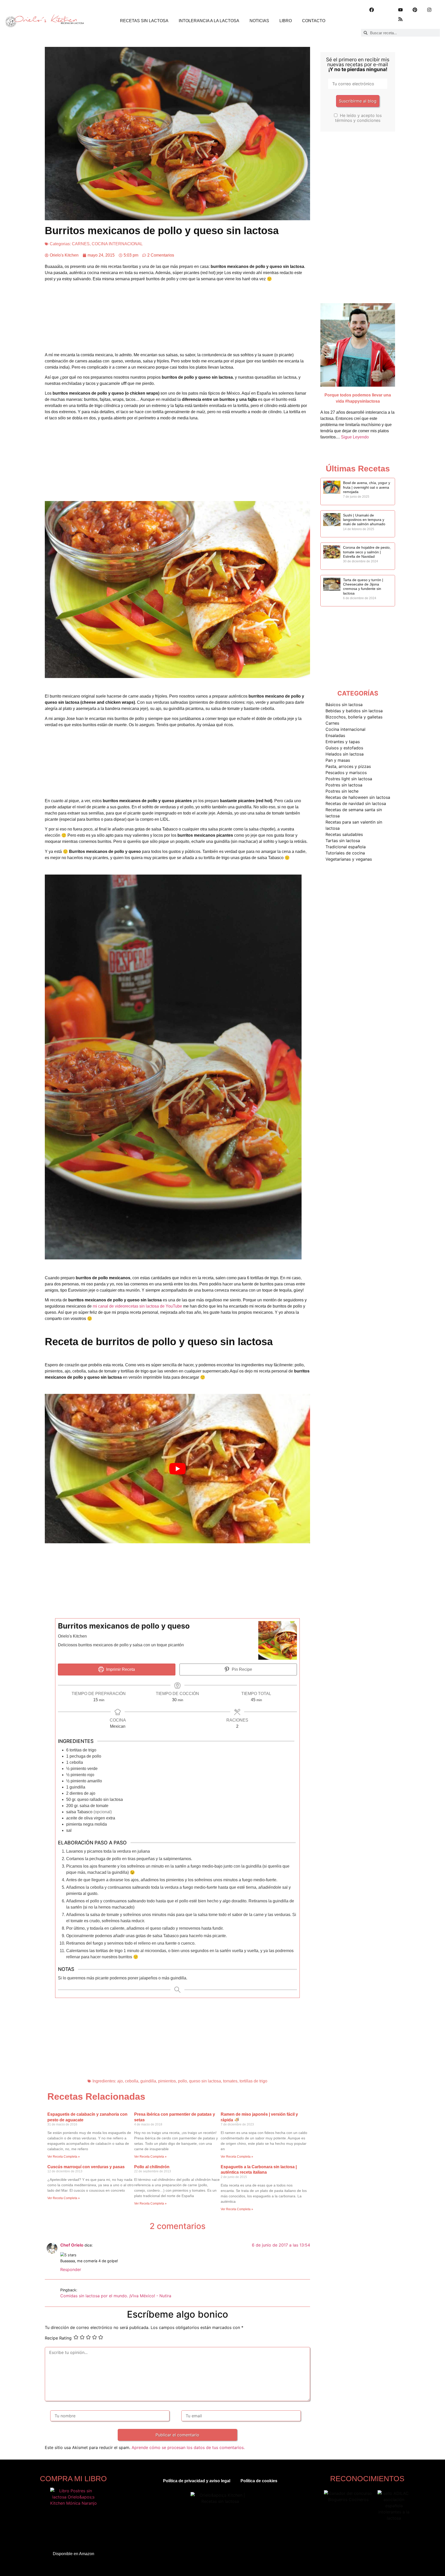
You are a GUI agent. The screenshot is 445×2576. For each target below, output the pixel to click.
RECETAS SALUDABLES (344, 834)
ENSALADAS (335, 735)
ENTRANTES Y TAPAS (343, 742)
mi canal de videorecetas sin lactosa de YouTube (137, 1306)
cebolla (132, 2081)
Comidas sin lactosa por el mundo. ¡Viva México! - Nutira (116, 2296)
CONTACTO (314, 21)
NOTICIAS (259, 21)
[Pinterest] (415, 10)
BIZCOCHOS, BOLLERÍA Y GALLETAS (354, 717)
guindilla (148, 2081)
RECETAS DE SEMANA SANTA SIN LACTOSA (354, 813)
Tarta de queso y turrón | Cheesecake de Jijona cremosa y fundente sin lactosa (363, 587)
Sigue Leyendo (355, 437)
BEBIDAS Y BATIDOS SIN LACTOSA (354, 711)
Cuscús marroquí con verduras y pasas (86, 2167)
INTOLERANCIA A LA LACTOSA (209, 21)
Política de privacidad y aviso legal (197, 2481)
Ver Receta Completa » (64, 2157)
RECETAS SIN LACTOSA (144, 21)
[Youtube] (400, 10)
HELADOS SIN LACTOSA (345, 754)
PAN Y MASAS (338, 760)
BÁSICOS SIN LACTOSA (344, 705)
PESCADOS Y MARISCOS (346, 773)
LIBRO (286, 21)
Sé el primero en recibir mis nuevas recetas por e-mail (358, 65)
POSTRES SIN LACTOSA (344, 785)
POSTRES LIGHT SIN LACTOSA (349, 779)
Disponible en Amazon (74, 2554)
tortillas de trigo (253, 2081)
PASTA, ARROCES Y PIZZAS (348, 766)
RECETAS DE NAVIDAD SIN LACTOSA (356, 803)
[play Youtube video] (177, 1468)
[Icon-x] (386, 10)
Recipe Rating (58, 2338)
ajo (120, 2081)
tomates (230, 2081)
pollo (182, 2081)
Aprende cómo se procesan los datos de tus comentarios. (188, 2447)
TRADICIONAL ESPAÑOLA (346, 847)
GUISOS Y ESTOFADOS (344, 748)
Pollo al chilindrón (152, 2167)
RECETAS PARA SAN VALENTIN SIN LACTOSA (354, 825)
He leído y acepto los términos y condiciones (358, 118)
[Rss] (400, 19)
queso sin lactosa (205, 2081)
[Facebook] (372, 10)
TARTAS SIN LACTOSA (343, 841)
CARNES (81, 244)
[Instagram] (429, 10)
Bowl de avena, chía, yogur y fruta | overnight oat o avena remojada (367, 487)
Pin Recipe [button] (241, 1669)
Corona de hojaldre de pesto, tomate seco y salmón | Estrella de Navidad (367, 552)
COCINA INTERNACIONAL (117, 244)
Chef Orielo (72, 2245)
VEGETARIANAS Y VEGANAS (349, 859)
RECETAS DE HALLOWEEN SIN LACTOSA (358, 797)
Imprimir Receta (120, 1669)
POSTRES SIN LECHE (342, 791)
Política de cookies (259, 2481)
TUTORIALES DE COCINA (345, 853)
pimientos (167, 2081)
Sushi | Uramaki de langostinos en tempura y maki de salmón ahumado (364, 520)
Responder (71, 2269)
